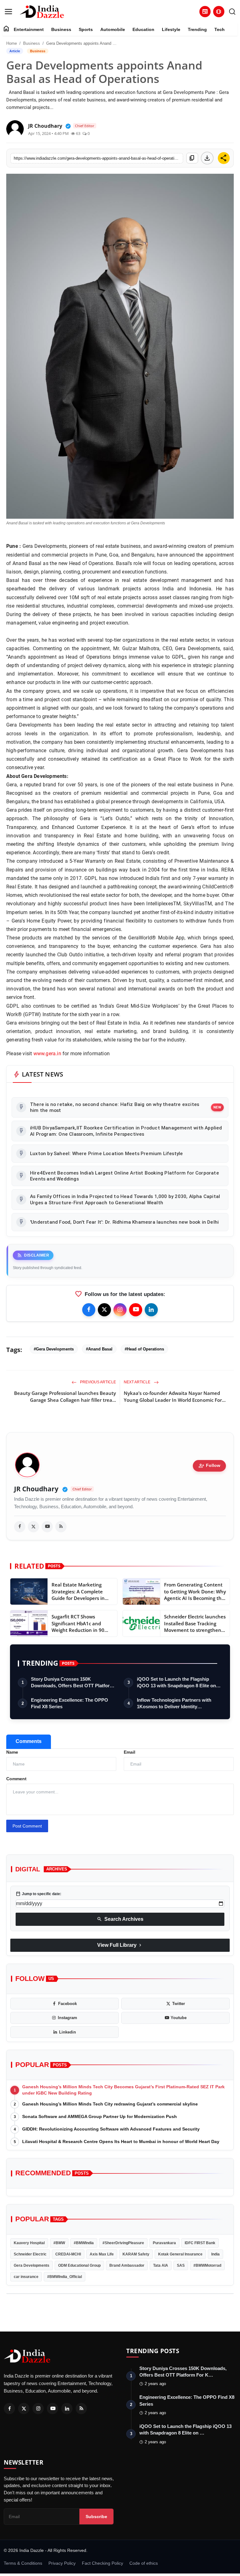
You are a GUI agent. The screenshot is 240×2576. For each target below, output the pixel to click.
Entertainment (29, 29)
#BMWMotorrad (207, 2265)
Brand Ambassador (127, 2265)
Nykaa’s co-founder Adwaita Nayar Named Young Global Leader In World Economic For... (175, 1396)
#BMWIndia (84, 2243)
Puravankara (164, 2243)
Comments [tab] (29, 1741)
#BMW (59, 2243)
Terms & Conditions (23, 2563)
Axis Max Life (102, 2254)
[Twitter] (104, 1310)
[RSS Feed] (61, 1527)
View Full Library (120, 1945)
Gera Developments (32, 2265)
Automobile (113, 29)
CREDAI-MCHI (68, 2254)
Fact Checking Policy (102, 2563)
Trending (197, 29)
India (215, 2254)
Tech (220, 29)
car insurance (26, 2277)
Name (12, 1752)
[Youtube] (136, 1310)
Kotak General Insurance (180, 2254)
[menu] (8, 12)
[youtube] (47, 1527)
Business (61, 29)
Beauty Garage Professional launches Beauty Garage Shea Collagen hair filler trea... (65, 1396)
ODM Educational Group (79, 2265)
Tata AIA (161, 2265)
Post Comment (27, 1826)
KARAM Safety (136, 2254)
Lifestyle (171, 29)
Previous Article (97, 1382)
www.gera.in (46, 1054)
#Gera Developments (54, 1349)
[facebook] (20, 1527)
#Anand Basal (99, 1349)
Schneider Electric (30, 2254)
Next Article (137, 1382)
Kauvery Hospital (29, 2243)
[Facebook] (89, 1310)
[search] (232, 12)
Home (12, 43)
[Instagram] (120, 1310)
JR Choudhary (36, 1489)
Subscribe (96, 2517)
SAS (181, 2265)
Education (143, 29)
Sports (86, 29)
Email (130, 1752)
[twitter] (33, 1527)
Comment (16, 1779)
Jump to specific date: (38, 1894)
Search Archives (120, 1919)
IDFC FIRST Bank (200, 2243)
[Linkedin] (151, 1310)
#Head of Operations (144, 1349)
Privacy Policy (62, 2563)
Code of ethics (144, 2563)
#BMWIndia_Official (65, 2277)
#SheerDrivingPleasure (123, 2243)
